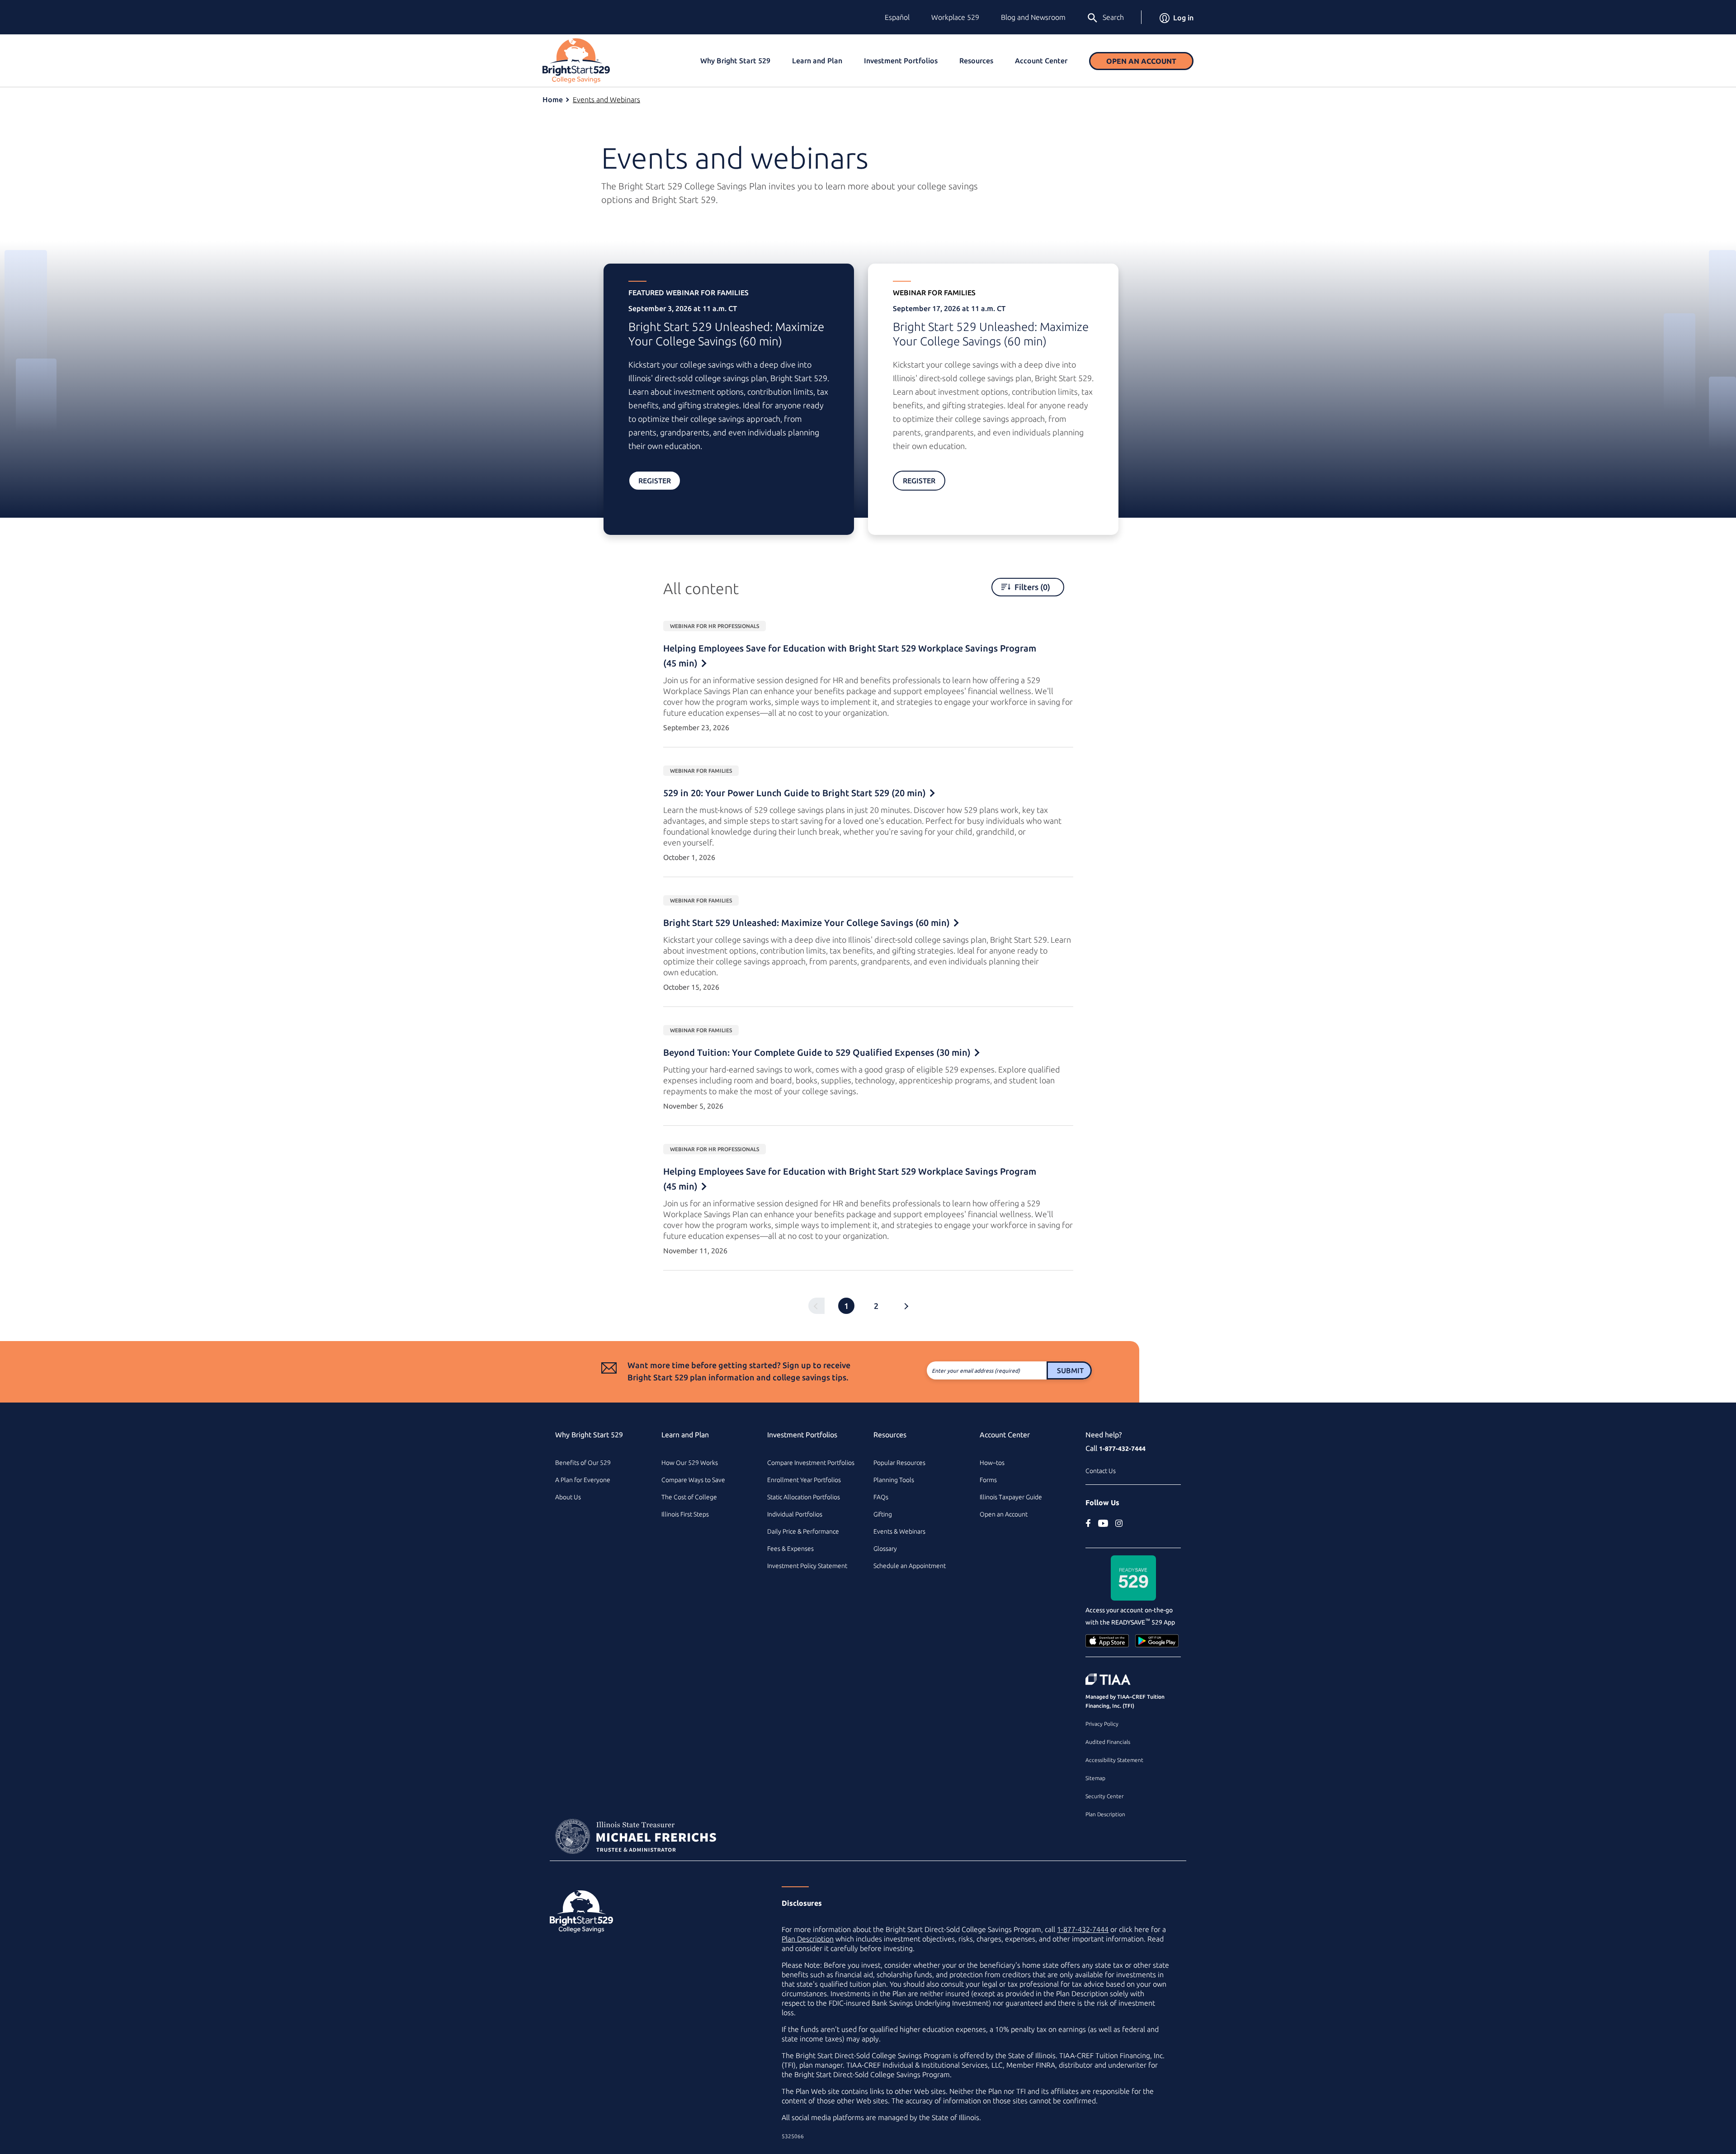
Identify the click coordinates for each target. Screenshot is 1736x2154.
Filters (1031, 587)
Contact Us (1101, 1471)
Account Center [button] (1041, 61)
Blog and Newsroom (1033, 17)
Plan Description (1105, 1814)
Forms (988, 1480)
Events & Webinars (899, 1531)
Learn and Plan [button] (817, 61)
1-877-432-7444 (1122, 1449)
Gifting (883, 1514)
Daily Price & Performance (803, 1531)
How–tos (992, 1463)
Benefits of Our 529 (583, 1463)
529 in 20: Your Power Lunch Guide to (795, 793)
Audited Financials (1108, 1742)
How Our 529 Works (690, 1463)
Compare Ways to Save (693, 1480)
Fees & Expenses (790, 1549)
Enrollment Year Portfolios (804, 1480)
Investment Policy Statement (807, 1566)
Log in (1183, 18)
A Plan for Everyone (583, 1480)
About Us (568, 1497)
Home (553, 99)
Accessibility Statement (1114, 1760)
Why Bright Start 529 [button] (735, 61)
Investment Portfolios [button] (901, 61)
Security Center (1104, 1796)
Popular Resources (899, 1463)
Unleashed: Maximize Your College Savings (807, 923)
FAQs (881, 1497)
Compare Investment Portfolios (811, 1463)
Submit (1070, 1370)
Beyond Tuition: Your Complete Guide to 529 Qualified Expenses (817, 1052)
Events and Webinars (606, 99)
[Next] (906, 1306)
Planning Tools (894, 1480)
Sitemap (1095, 1778)
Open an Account (1141, 61)
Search (1113, 17)
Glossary (885, 1549)
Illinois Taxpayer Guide (1011, 1497)
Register (655, 481)
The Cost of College (689, 1497)
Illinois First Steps (685, 1514)
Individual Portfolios (795, 1514)
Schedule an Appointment (910, 1566)
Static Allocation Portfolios (804, 1497)
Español (897, 17)
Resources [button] (976, 61)
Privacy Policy (1102, 1724)
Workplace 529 (955, 17)
